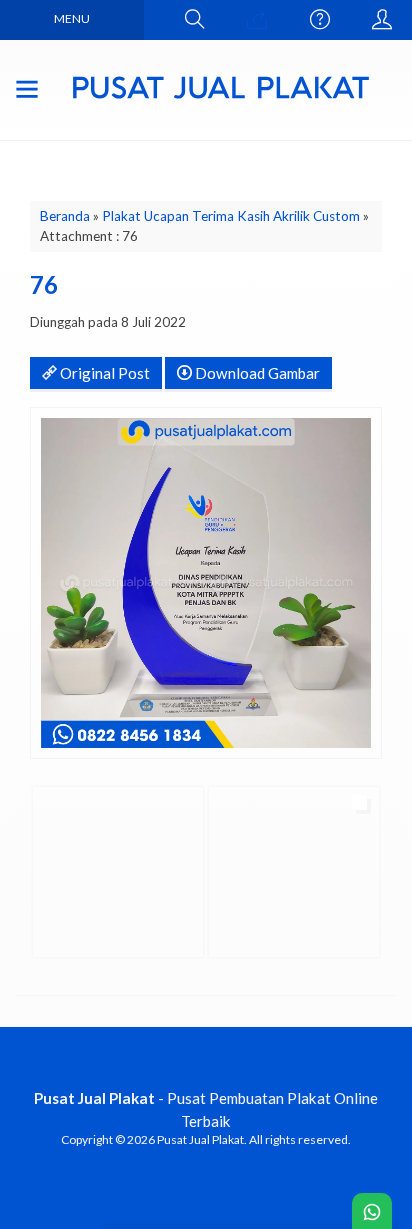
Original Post (103, 373)
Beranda (65, 216)
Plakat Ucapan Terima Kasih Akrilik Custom (231, 216)
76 (44, 284)
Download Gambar (256, 373)
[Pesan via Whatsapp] (257, 20)
